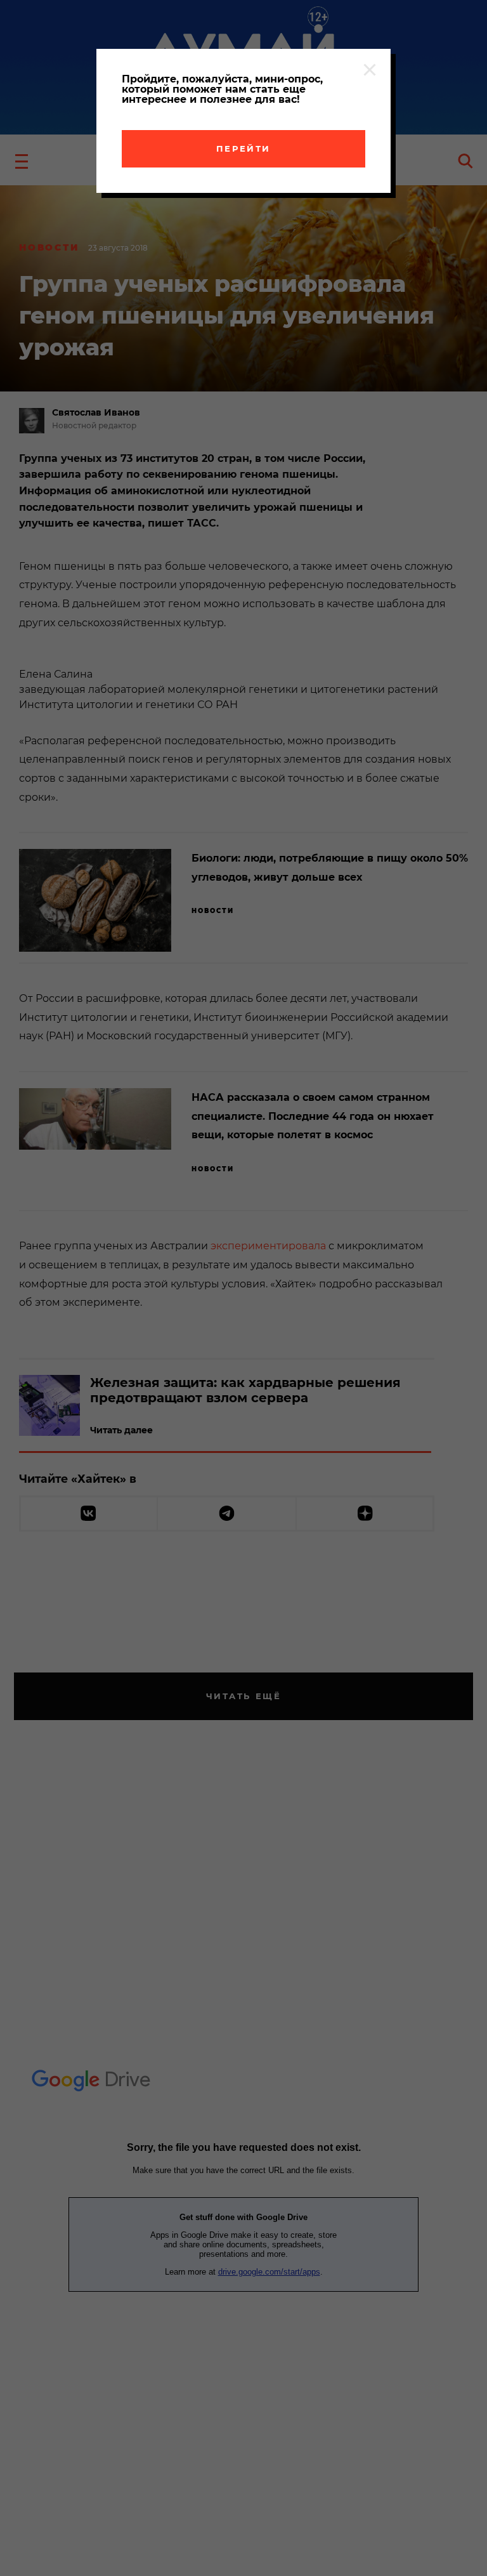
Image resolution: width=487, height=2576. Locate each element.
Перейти (243, 148)
